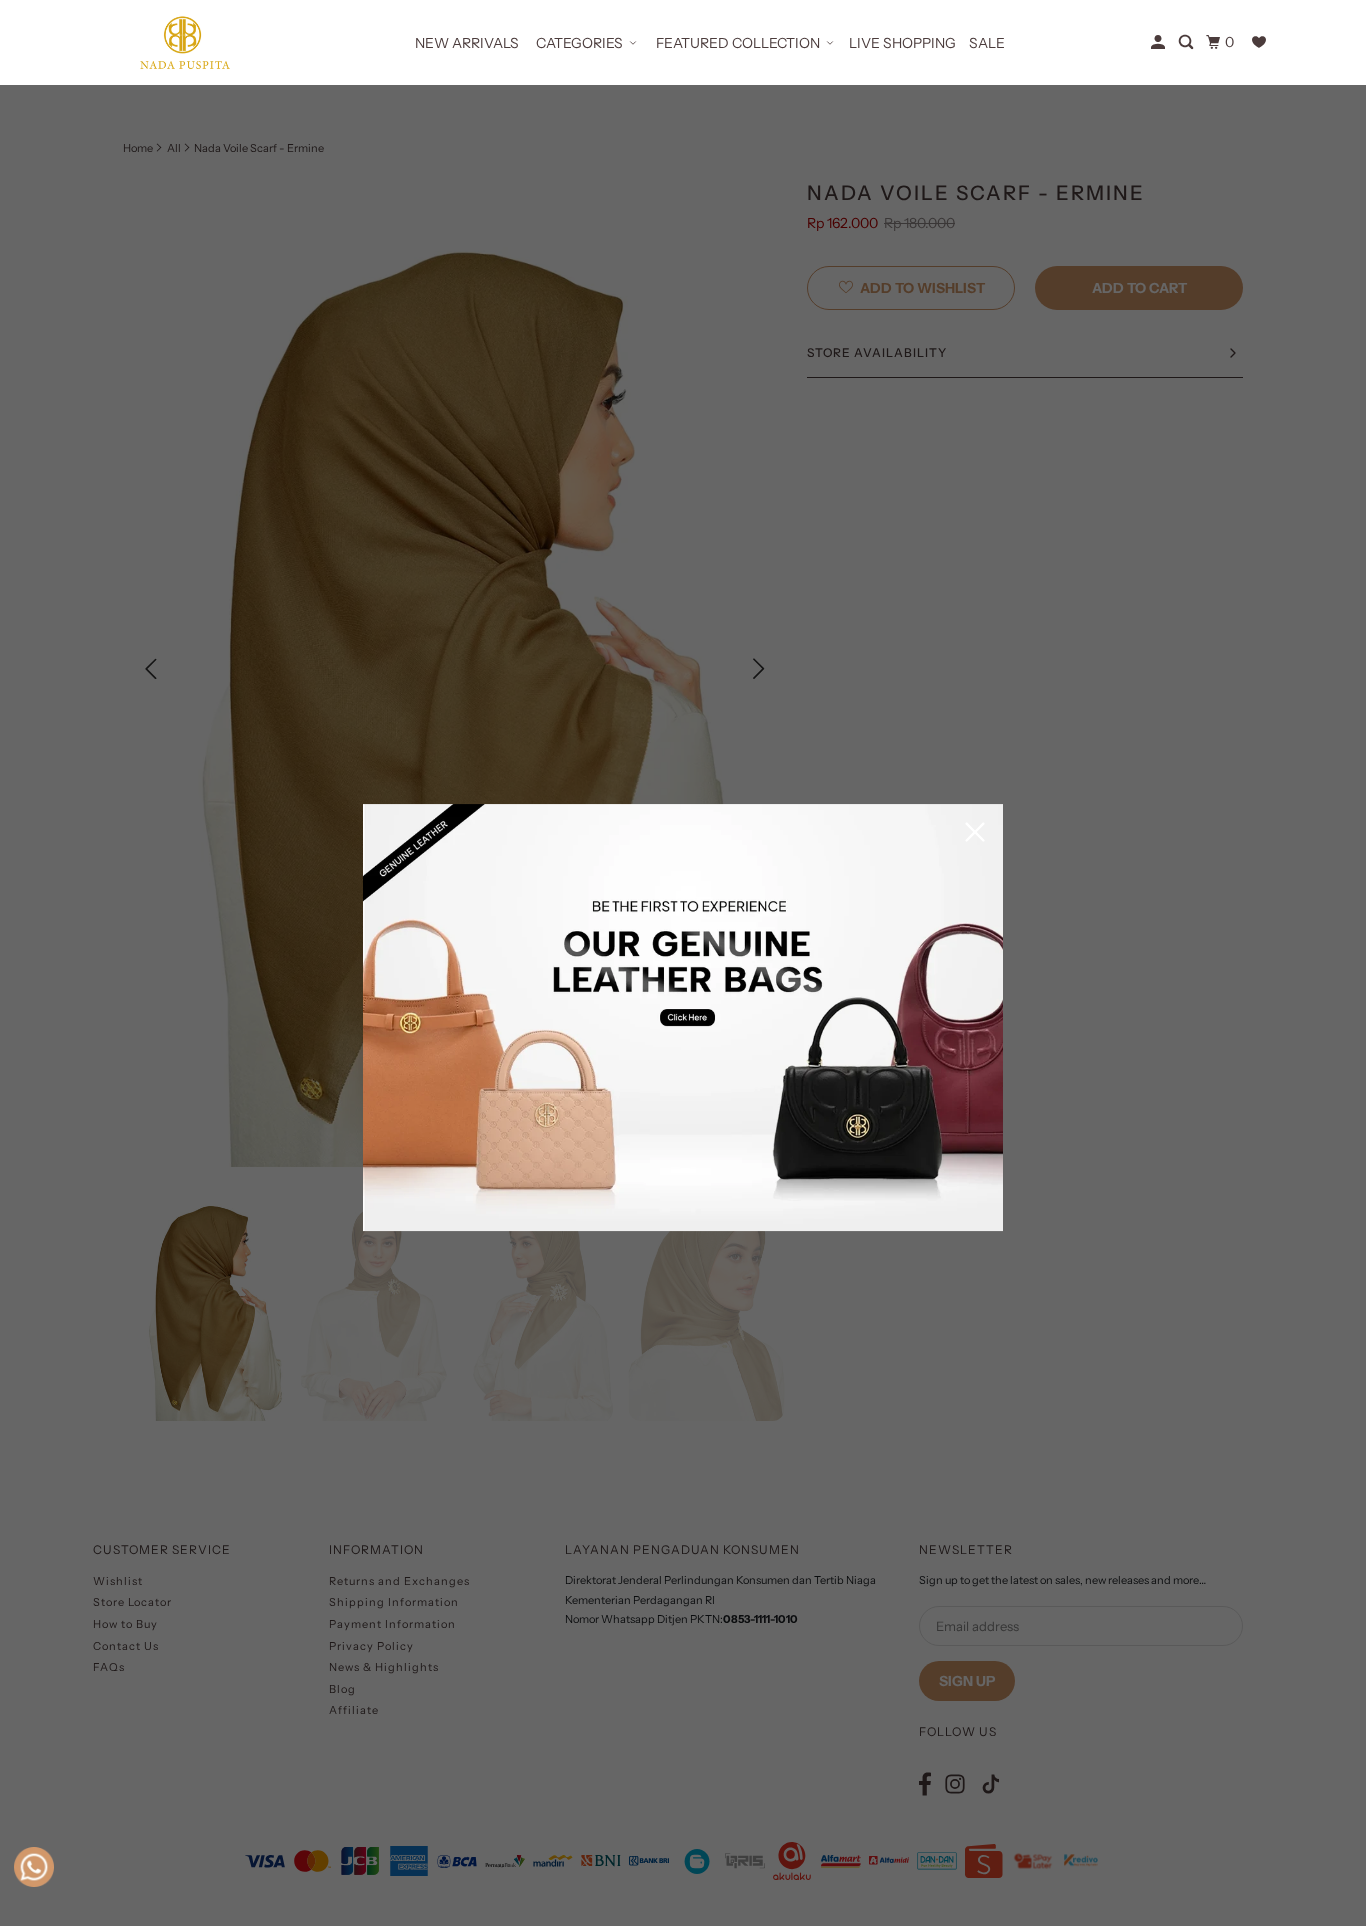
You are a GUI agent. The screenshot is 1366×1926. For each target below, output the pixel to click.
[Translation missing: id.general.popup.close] (975, 833)
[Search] (1187, 42)
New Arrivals (467, 43)
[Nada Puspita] (183, 42)
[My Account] (1159, 42)
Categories (579, 43)
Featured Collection (738, 43)
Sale (987, 43)
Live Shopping (902, 43)
